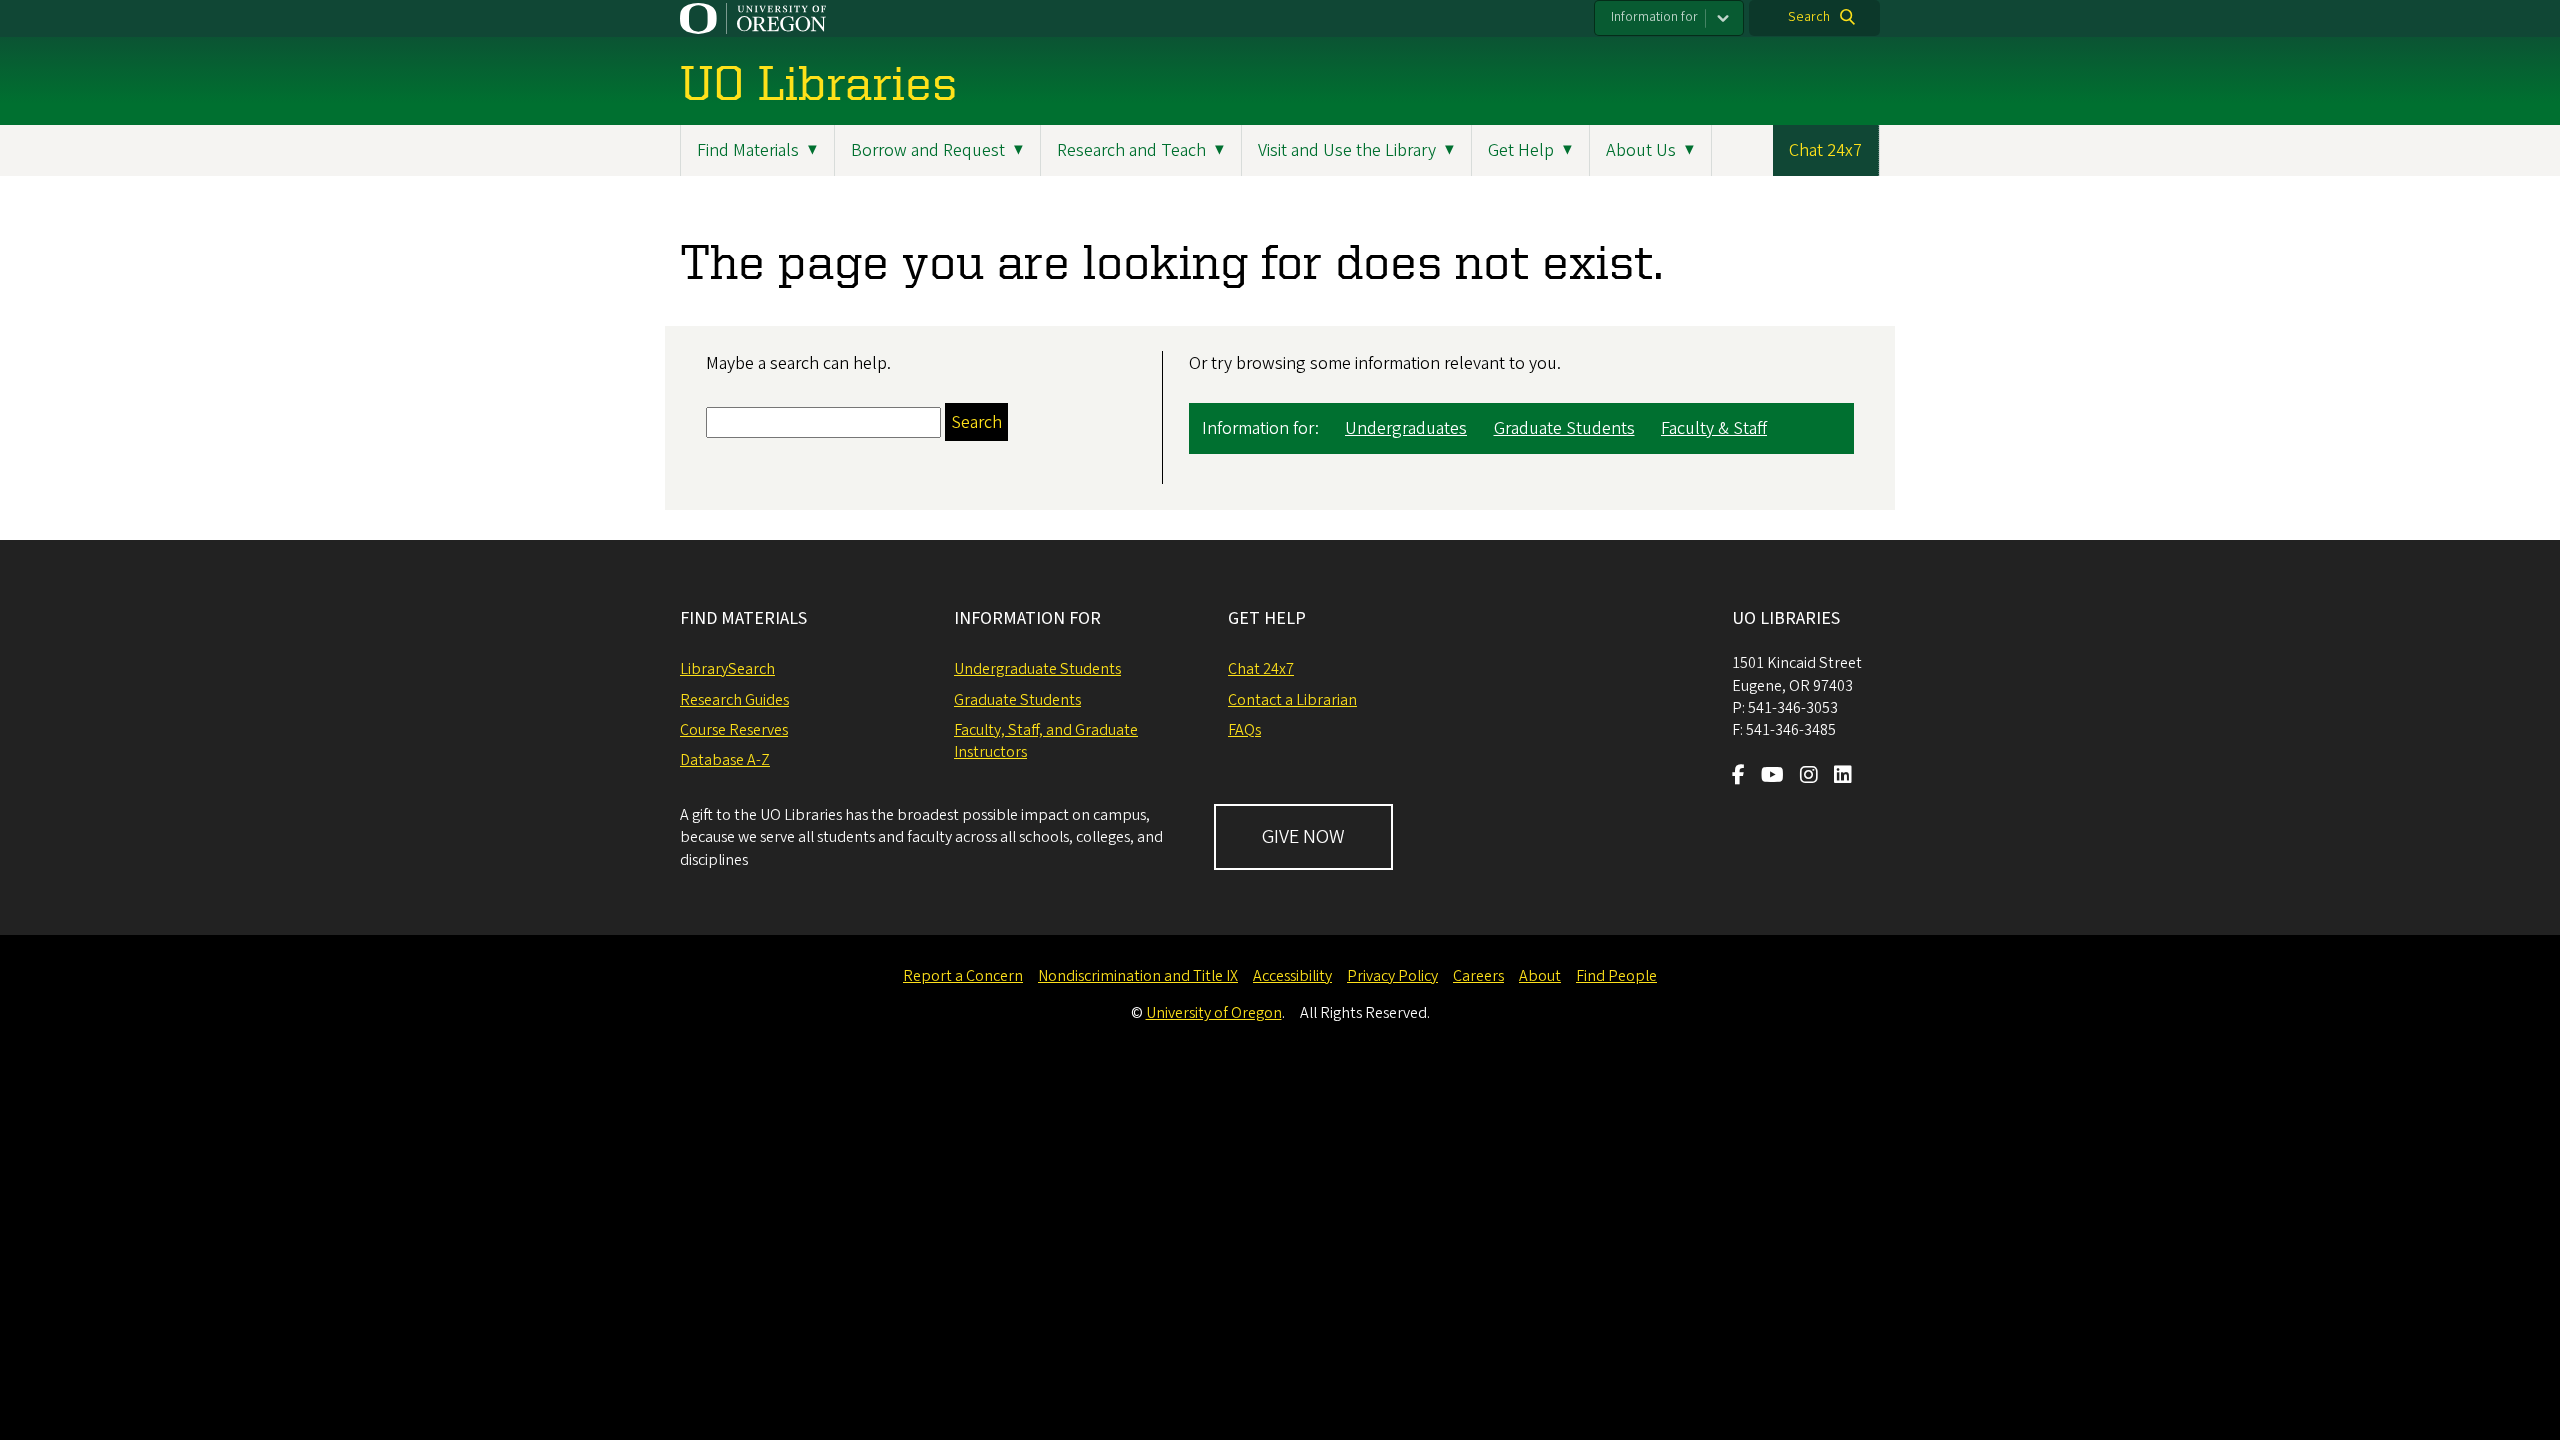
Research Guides (734, 700)
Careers (1478, 976)
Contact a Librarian (1292, 700)
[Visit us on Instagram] (1809, 777)
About (1540, 976)
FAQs (1244, 730)
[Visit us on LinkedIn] (1843, 777)
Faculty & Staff (1714, 428)
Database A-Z (725, 760)
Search (1809, 17)
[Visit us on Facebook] (1738, 777)
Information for (1654, 17)
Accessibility (1292, 976)
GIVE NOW (1303, 837)
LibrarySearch (727, 669)
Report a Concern (963, 976)
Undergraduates (1406, 428)
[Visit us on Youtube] (1772, 777)
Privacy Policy (1392, 976)
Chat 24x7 (1825, 150)
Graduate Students (1564, 428)
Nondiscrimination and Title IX (1138, 976)
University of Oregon (1214, 1013)
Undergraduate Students (1037, 669)
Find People (1616, 976)
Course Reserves (734, 730)
